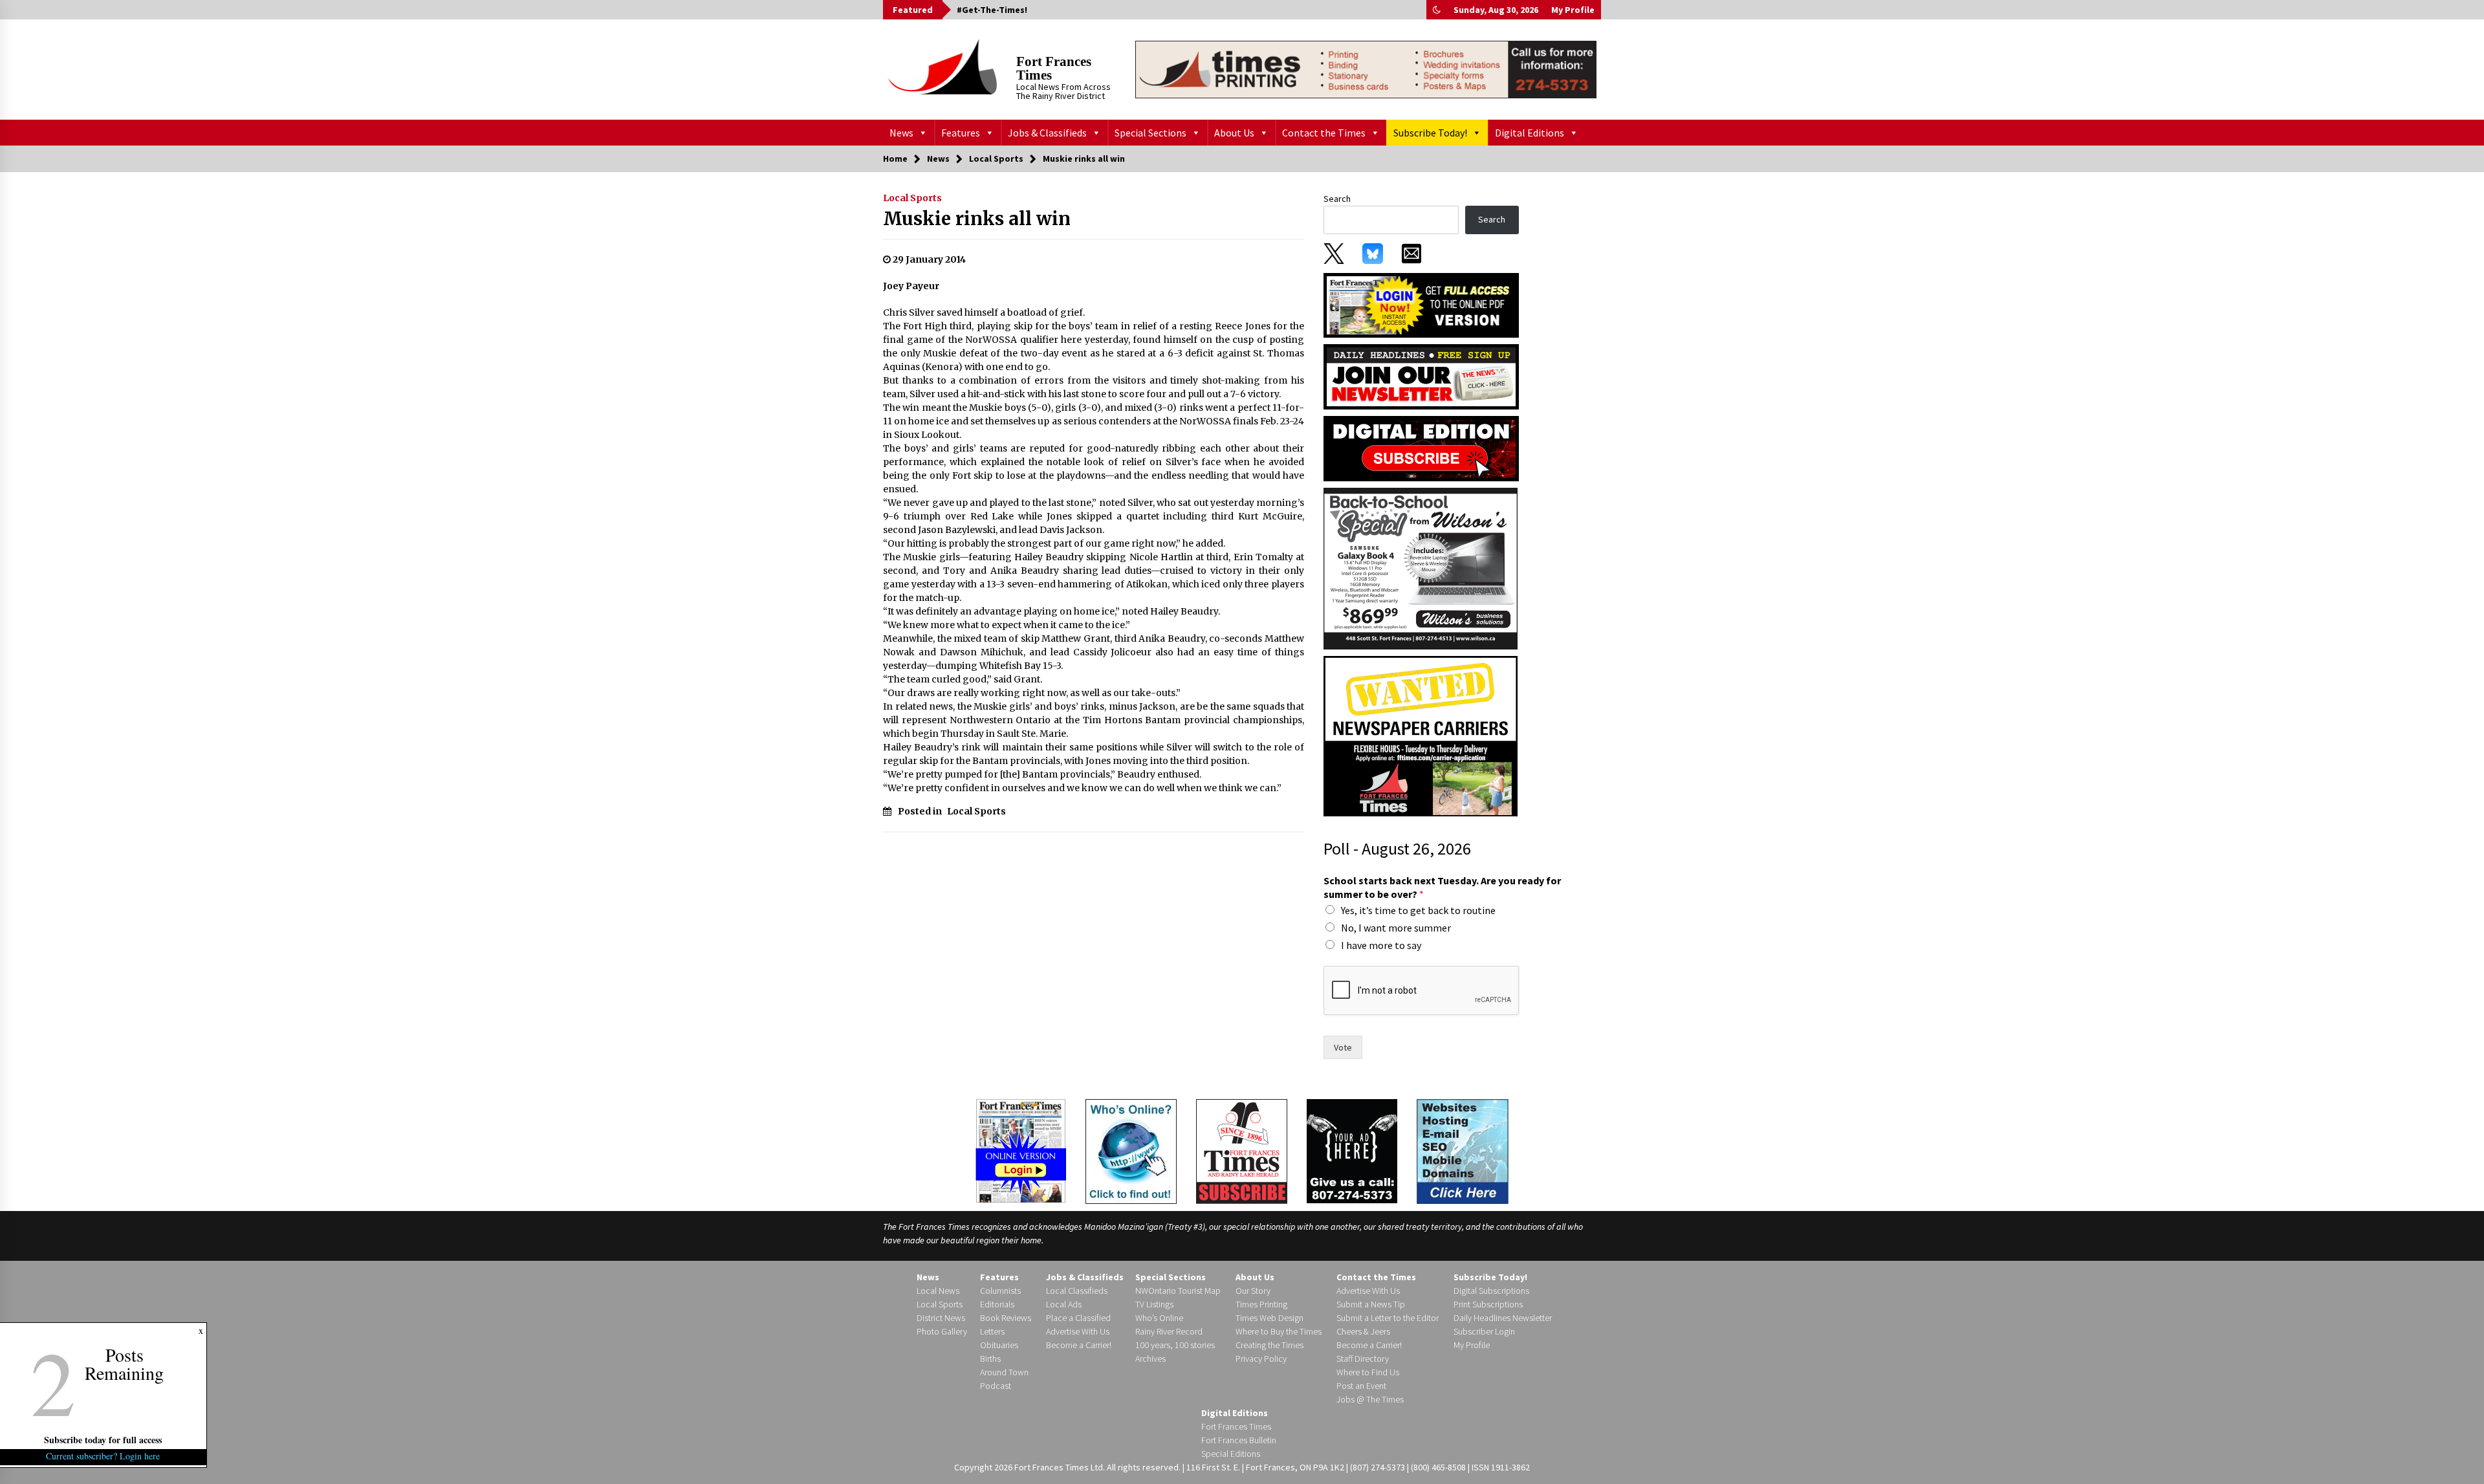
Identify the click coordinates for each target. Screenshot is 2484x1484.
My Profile (1573, 10)
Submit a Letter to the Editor (1388, 1318)
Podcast (996, 1386)
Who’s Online (1159, 1318)
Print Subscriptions (1488, 1304)
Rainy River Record (1169, 1331)
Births (990, 1359)
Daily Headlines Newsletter (1503, 1318)
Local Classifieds (1077, 1291)
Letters (992, 1331)
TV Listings (1154, 1304)
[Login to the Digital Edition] (1021, 1150)
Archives (1150, 1359)
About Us (1234, 133)
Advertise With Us (1078, 1331)
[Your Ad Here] (1352, 1151)
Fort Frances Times (1054, 68)
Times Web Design (1269, 1318)
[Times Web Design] (1463, 1150)
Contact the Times (1324, 133)
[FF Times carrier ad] (1421, 736)
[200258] (1421, 568)
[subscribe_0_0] (1421, 304)
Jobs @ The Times (1370, 1399)
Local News (938, 1291)
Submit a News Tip (1371, 1304)
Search (1337, 199)
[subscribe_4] (1421, 376)
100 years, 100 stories (1175, 1345)
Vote (1343, 1047)
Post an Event (1361, 1386)
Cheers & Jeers (1363, 1331)
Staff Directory (1363, 1359)
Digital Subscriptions (1491, 1291)
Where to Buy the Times (1279, 1331)
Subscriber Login (1484, 1331)
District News (941, 1318)
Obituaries (999, 1345)
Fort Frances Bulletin (1239, 1440)
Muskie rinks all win (977, 219)
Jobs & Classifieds (1047, 133)
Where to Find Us (1368, 1372)
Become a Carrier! (1079, 1345)
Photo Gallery (942, 1331)
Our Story (1253, 1291)
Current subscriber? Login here (103, 1456)
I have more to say (1381, 945)
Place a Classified (1078, 1318)
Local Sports (912, 198)
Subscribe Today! (1430, 133)
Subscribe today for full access (103, 1440)
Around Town (1004, 1372)
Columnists (1000, 1291)
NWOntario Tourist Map (1178, 1291)
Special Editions (1231, 1454)
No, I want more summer (1396, 928)
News (901, 133)
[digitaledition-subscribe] (1421, 448)
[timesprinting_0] (1366, 69)
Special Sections (1150, 133)
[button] (1437, 10)
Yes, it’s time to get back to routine (1418, 910)
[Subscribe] (1242, 1151)
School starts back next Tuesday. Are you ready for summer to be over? (1442, 887)
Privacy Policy (1261, 1359)
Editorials (997, 1304)
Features (961, 133)
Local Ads (1064, 1304)
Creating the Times (1269, 1345)
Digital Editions (1530, 133)
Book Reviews (1006, 1318)
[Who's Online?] (1131, 1150)
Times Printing (1261, 1304)
